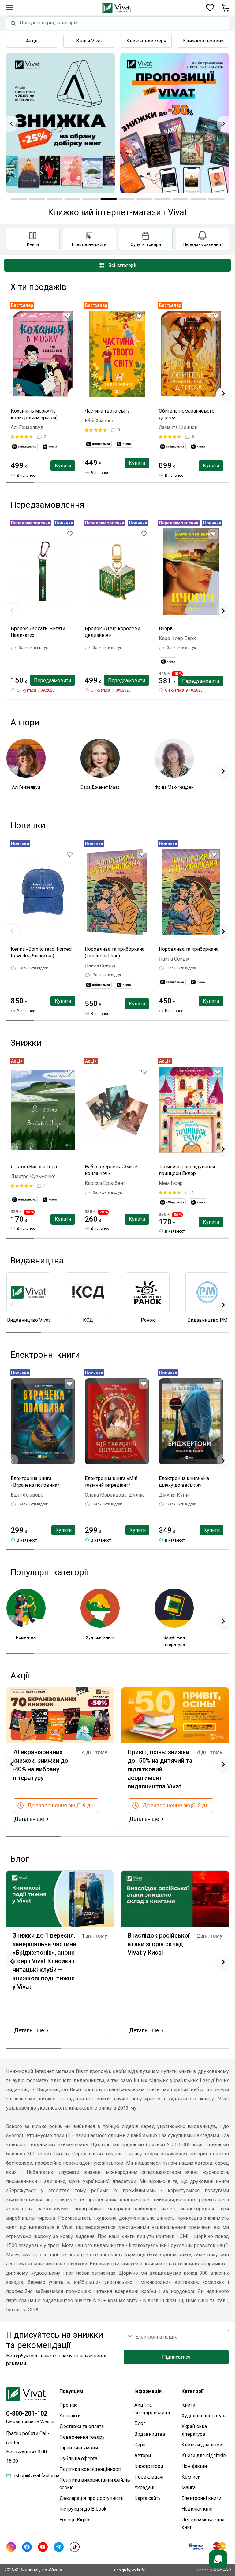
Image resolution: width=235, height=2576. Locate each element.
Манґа (188, 2488)
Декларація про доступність (91, 2498)
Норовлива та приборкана (189, 949)
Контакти (70, 2416)
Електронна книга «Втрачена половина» (35, 1482)
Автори (143, 2455)
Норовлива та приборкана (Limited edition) (115, 952)
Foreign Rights (75, 2520)
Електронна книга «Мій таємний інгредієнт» (111, 1482)
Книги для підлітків (204, 2455)
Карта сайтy (147, 2498)
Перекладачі (149, 2477)
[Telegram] (59, 2547)
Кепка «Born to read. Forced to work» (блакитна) (41, 952)
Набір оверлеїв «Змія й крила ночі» (111, 1170)
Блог (140, 2423)
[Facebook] (27, 2547)
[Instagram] (11, 2547)
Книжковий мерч (146, 41)
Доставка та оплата (82, 2426)
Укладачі (144, 2488)
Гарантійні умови (79, 2448)
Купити (63, 466)
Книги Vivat (89, 41)
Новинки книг (197, 2509)
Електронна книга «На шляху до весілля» (184, 1482)
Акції (32, 41)
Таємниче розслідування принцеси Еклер (187, 1170)
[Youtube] (43, 2547)
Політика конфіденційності (90, 2469)
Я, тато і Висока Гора (34, 1167)
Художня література (204, 2416)
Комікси (191, 2477)
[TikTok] (75, 2547)
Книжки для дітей (202, 2445)
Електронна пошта (156, 2337)
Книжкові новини (203, 41)
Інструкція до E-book (83, 2509)
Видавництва (150, 2434)
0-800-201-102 (27, 2413)
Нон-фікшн (194, 2466)
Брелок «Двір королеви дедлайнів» (112, 632)
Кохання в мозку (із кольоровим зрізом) (34, 414)
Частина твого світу (107, 411)
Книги (188, 2405)
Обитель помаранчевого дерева (187, 414)
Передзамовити (52, 680)
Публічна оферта (78, 2458)
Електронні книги (201, 2498)
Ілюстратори (149, 2466)
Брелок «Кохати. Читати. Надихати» (38, 632)
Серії (140, 2445)
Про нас (68, 2405)
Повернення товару (82, 2437)
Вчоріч (166, 628)
